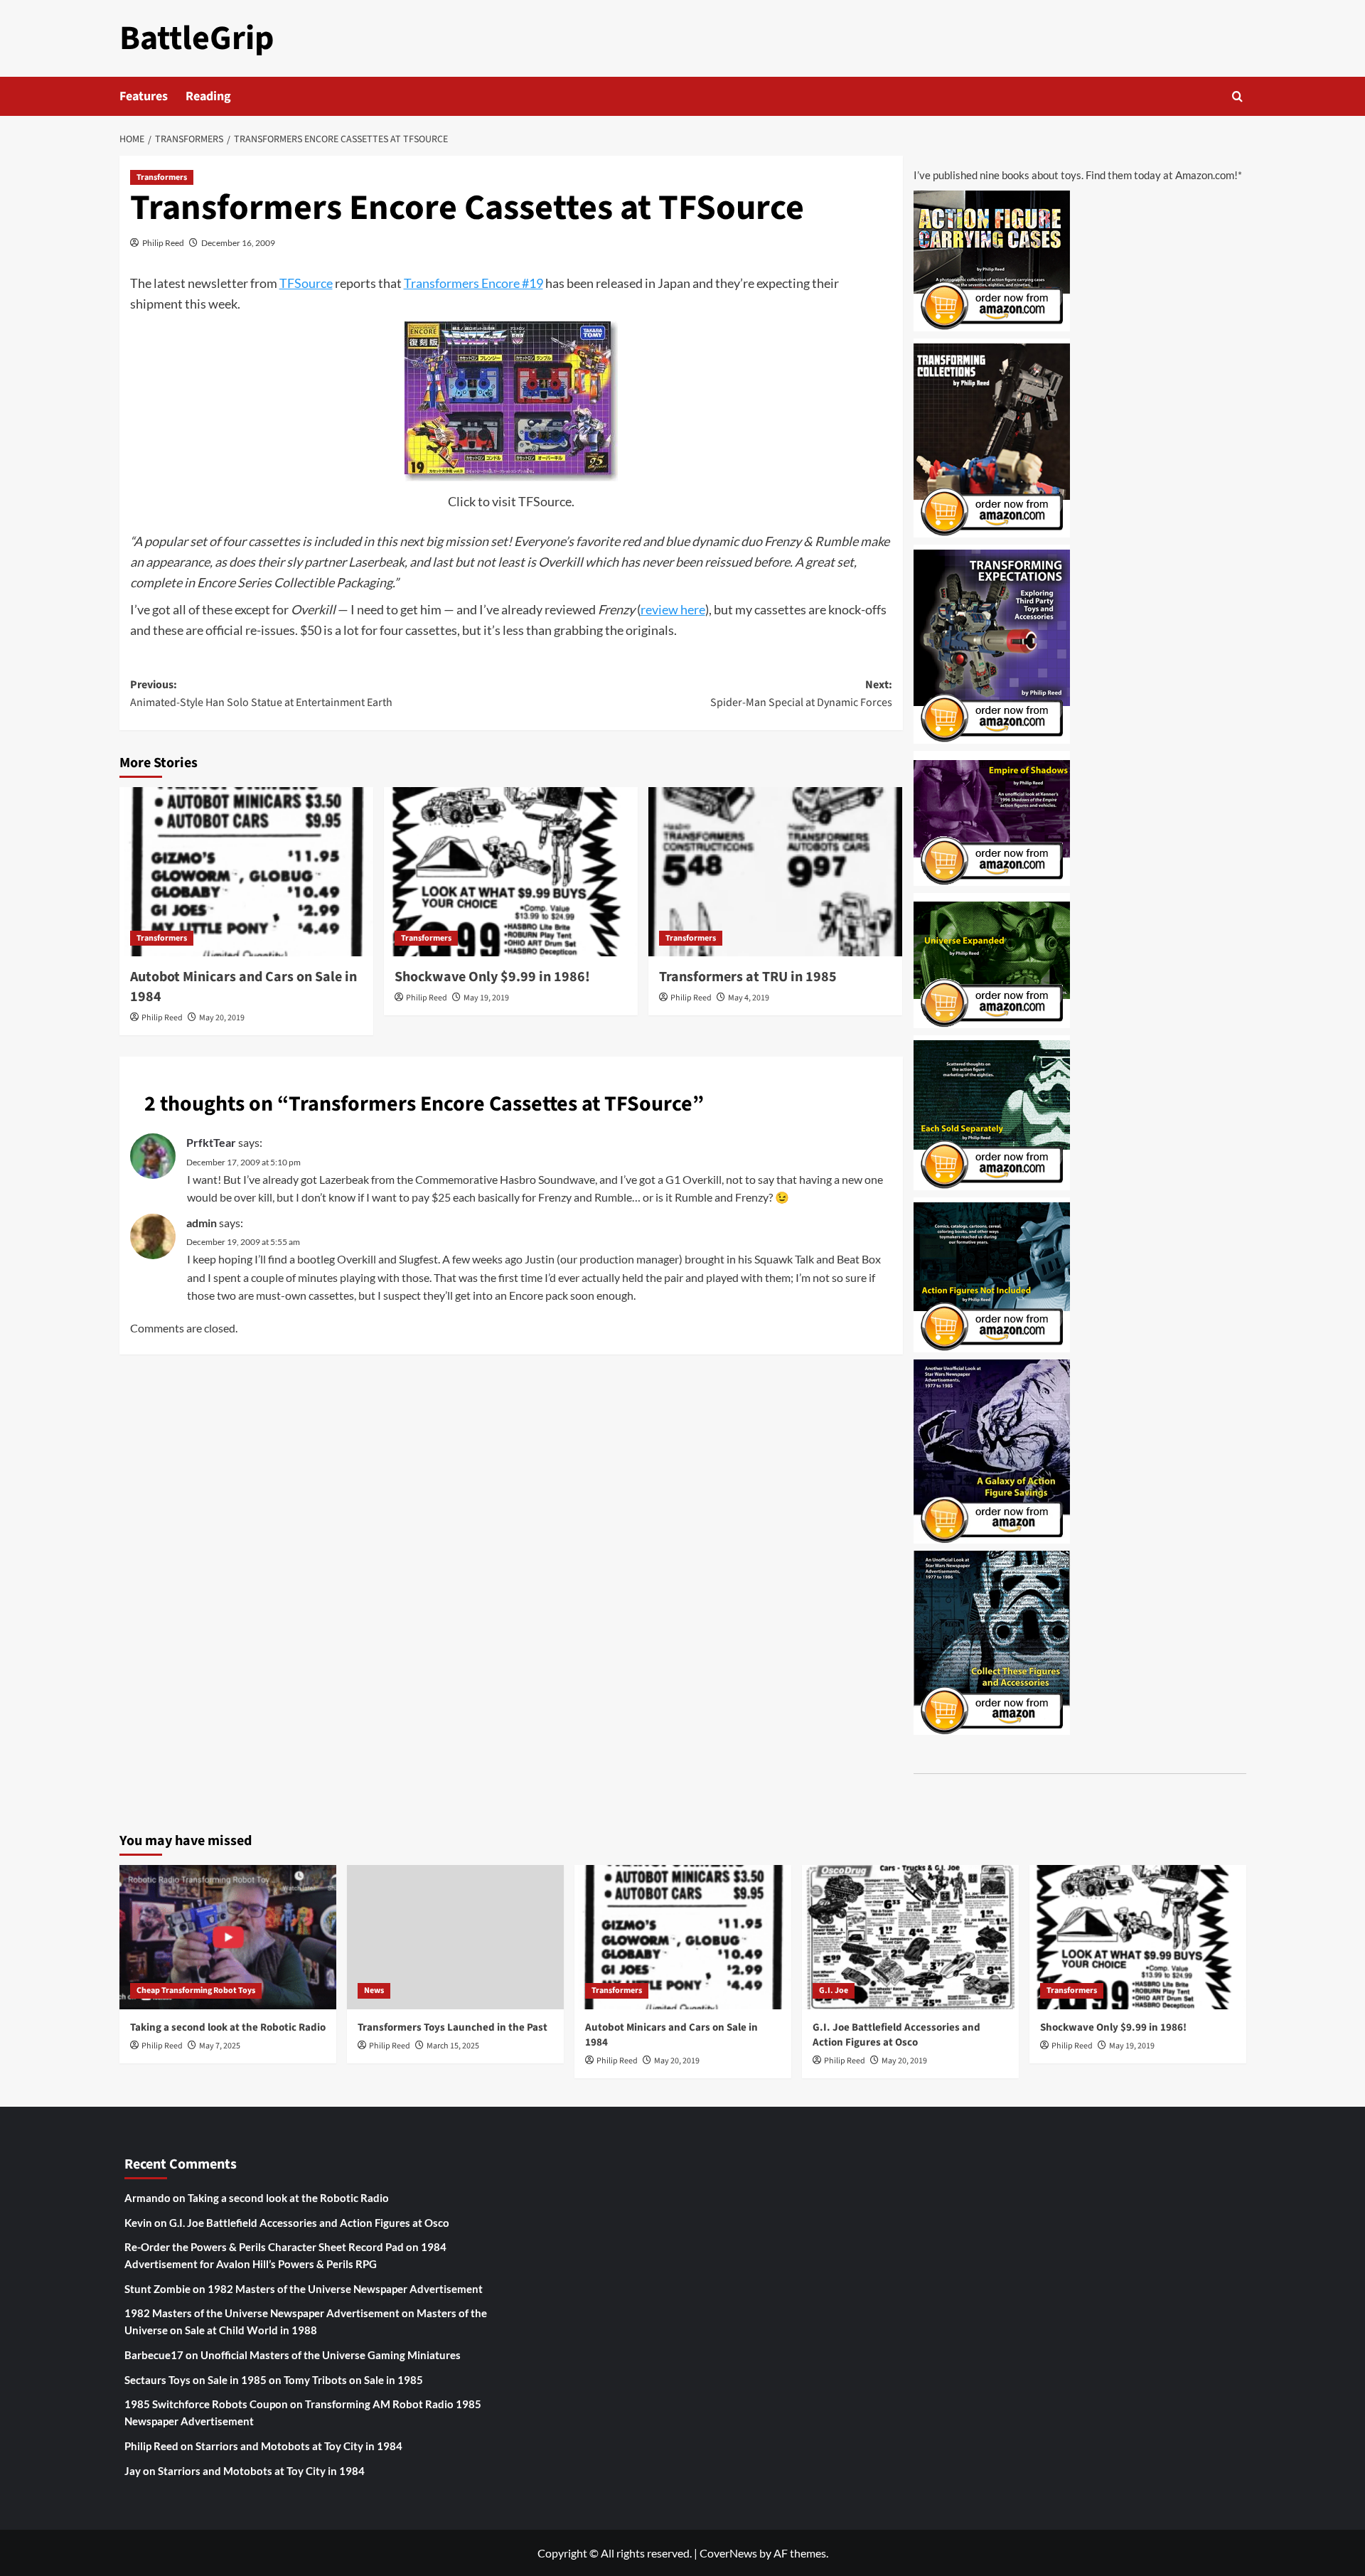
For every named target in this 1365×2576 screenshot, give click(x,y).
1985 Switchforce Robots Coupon (206, 2404)
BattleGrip (197, 38)
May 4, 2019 (749, 998)
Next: (801, 694)
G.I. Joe (834, 1990)
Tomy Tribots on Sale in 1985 (353, 2380)
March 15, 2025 (453, 2046)
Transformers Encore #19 (473, 283)
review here (673, 609)
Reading (208, 96)
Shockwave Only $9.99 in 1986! (492, 977)
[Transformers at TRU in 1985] (775, 872)
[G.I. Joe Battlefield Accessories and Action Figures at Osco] (910, 1937)
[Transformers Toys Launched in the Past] (455, 1937)
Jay (133, 2471)
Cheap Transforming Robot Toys (196, 1990)
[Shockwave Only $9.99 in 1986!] (511, 872)
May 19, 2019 (486, 998)
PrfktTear (211, 1142)
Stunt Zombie (157, 2289)
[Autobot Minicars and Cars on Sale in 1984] (246, 872)
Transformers (162, 177)
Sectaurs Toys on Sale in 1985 (196, 2380)
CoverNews (728, 2553)
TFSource (306, 283)
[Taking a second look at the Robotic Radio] (228, 1937)
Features (144, 96)
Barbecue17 (154, 2355)
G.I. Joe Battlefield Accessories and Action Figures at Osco (896, 2035)
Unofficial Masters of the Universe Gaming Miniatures (331, 2355)
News (374, 1990)
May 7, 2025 (220, 2046)
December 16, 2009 (238, 243)
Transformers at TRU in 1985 (748, 977)
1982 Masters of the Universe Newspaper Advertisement (345, 2289)
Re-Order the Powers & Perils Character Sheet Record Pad (264, 2247)
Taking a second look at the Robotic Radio (228, 2027)
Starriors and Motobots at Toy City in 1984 (299, 2446)
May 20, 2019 (222, 1018)
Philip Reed (163, 243)
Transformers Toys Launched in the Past (453, 2027)
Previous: (261, 694)
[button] (1237, 96)
